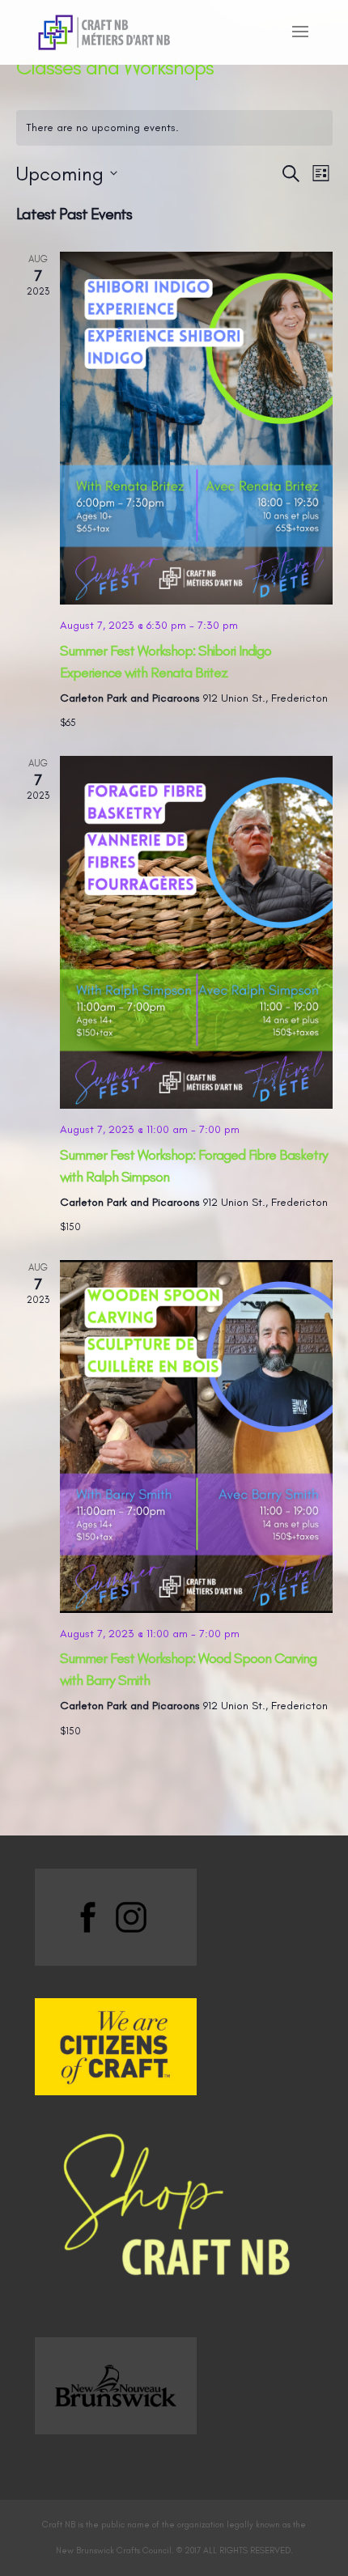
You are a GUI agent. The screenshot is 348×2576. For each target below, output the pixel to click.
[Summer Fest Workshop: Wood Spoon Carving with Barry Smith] (196, 1437)
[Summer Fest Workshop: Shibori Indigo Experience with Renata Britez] (196, 428)
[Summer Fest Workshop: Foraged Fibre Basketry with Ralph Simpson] (196, 932)
